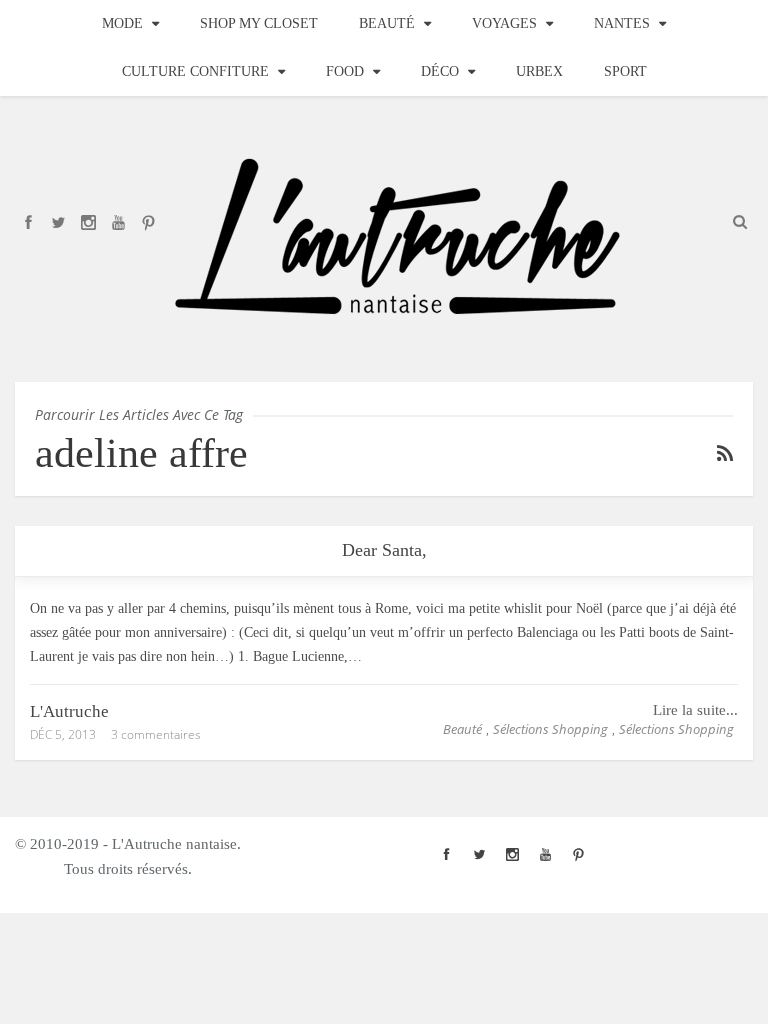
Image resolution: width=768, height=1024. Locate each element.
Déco (440, 71)
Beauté (387, 23)
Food (345, 71)
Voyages (504, 23)
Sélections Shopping (550, 729)
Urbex (539, 71)
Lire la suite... (695, 710)
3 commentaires (156, 734)
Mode (122, 23)
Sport (625, 71)
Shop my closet (259, 23)
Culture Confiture (195, 71)
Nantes (622, 23)
